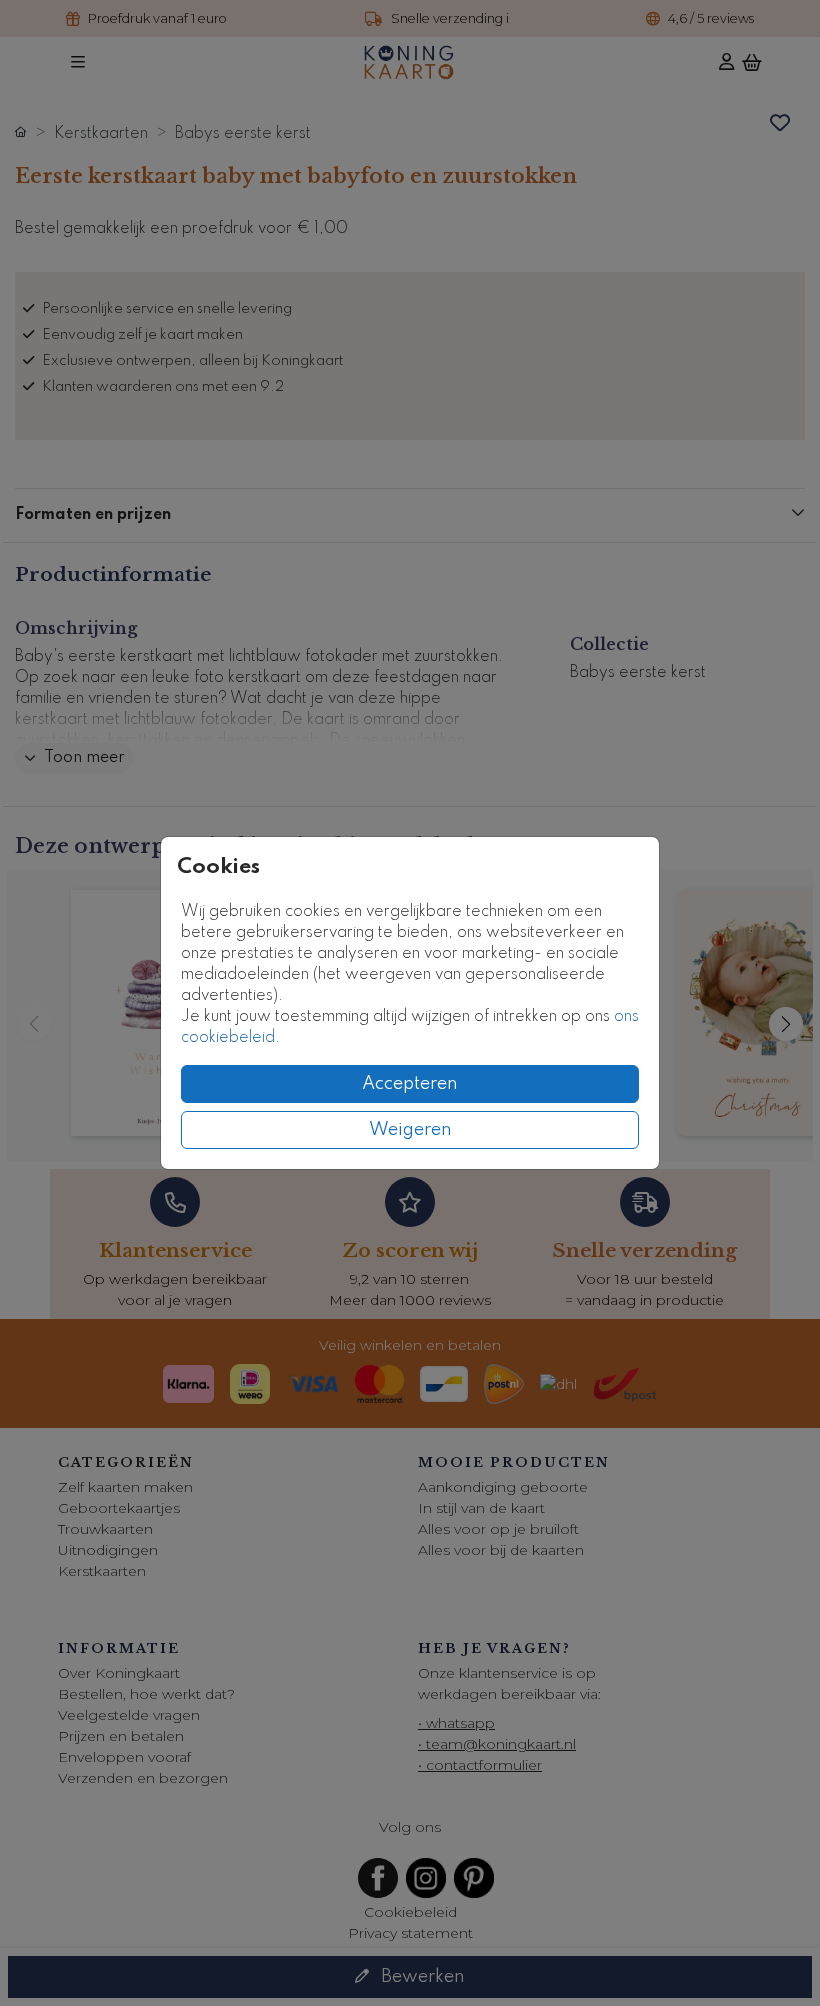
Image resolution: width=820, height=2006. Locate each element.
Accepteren (410, 1084)
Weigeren (410, 1130)
